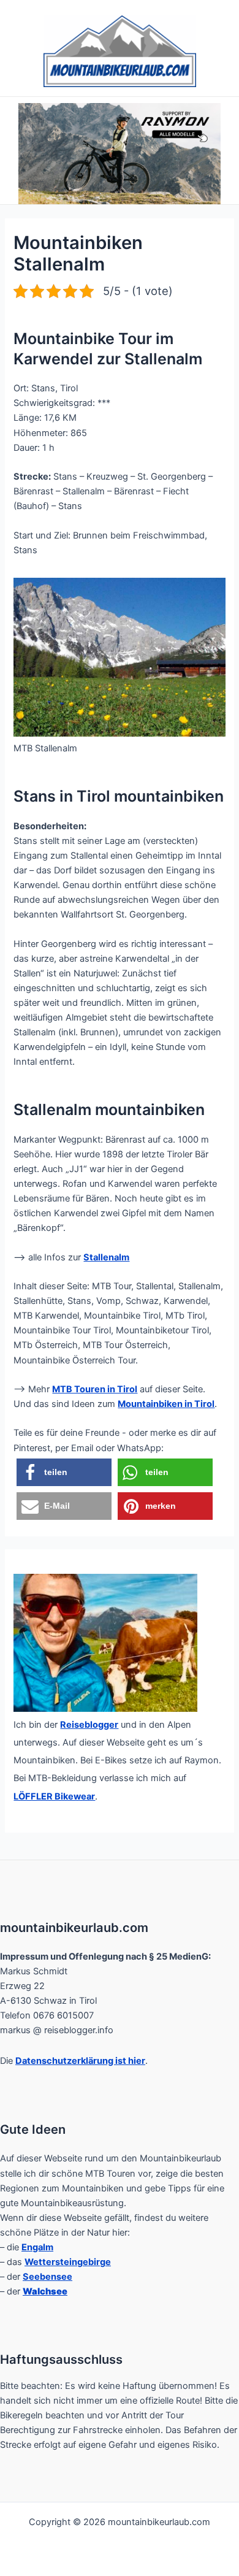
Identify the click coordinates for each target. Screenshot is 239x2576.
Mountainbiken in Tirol (166, 1404)
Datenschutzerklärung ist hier (80, 2061)
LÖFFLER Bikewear (54, 1796)
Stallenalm (106, 1257)
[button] (64, 1472)
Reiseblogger (89, 1725)
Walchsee (45, 2291)
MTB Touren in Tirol (95, 1389)
